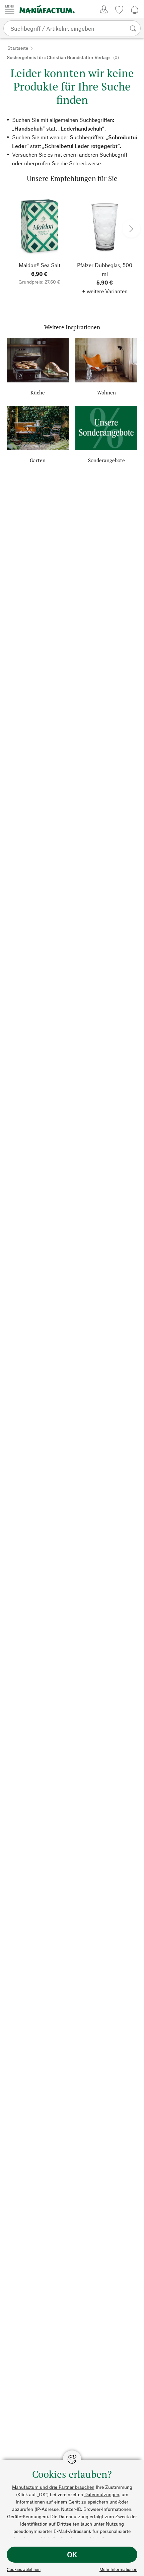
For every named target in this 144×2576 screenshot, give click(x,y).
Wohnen (106, 392)
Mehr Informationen (118, 2569)
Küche (38, 392)
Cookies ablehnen (24, 2569)
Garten (38, 460)
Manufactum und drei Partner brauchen (53, 2487)
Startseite (18, 48)
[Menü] (10, 9)
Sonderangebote (106, 460)
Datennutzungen (102, 2494)
